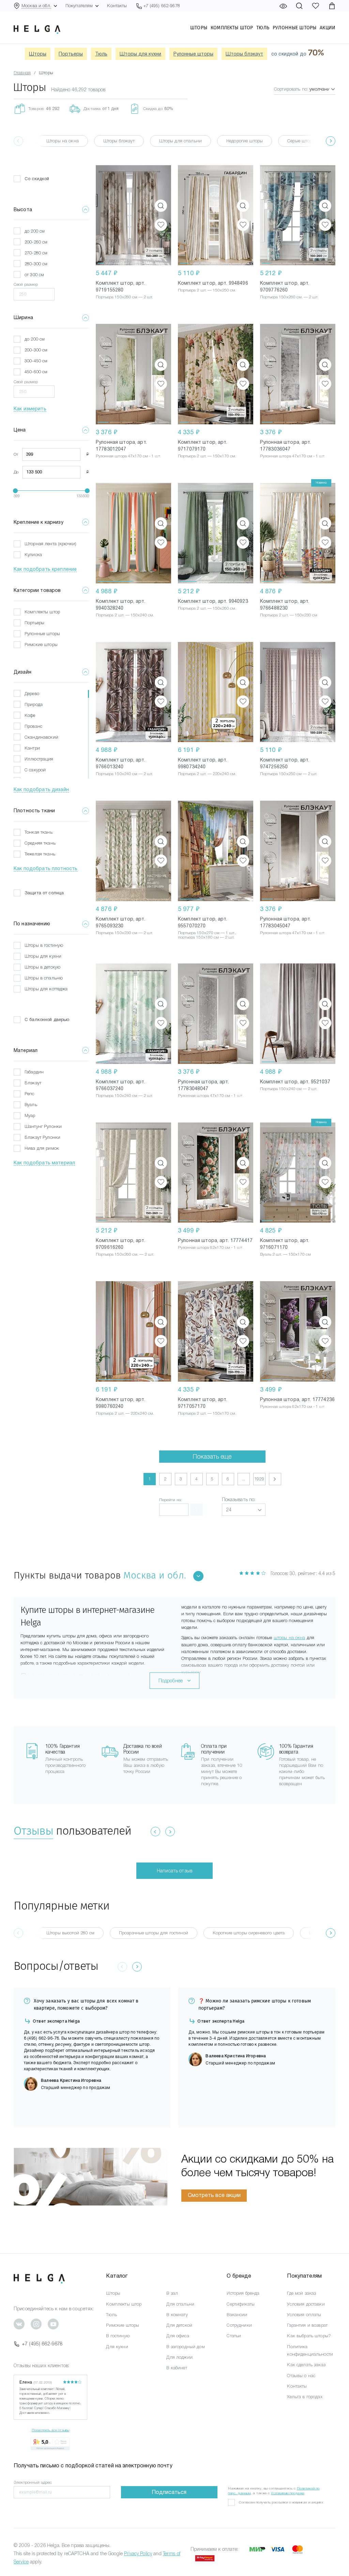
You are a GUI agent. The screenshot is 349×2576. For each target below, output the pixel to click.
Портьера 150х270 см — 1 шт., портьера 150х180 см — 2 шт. (207, 935)
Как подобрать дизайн (41, 789)
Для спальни (180, 2304)
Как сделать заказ (306, 2365)
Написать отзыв (174, 1871)
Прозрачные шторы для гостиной (154, 1933)
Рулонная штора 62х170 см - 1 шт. (211, 1247)
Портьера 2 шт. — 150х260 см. (207, 608)
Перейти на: (171, 1500)
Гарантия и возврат (307, 2325)
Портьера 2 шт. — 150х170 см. (207, 456)
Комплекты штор (232, 28)
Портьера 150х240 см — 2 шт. (124, 774)
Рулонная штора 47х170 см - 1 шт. (128, 456)
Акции (328, 28)
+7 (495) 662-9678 (42, 2344)
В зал (172, 2293)
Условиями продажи (288, 2493)
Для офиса (178, 2336)
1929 (259, 1479)
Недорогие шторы (245, 141)
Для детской (179, 2325)
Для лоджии (179, 2357)
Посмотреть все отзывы (50, 2430)
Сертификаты (241, 2304)
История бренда (243, 2293)
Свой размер (26, 284)
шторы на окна (290, 1638)
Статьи (234, 2336)
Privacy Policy (138, 2554)
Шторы (199, 28)
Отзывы (33, 1831)
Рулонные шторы (294, 28)
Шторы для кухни (140, 54)
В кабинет (177, 2368)
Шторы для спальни (180, 141)
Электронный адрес (33, 2482)
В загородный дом (185, 2347)
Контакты (117, 6)
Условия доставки (306, 2304)
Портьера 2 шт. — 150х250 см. (207, 290)
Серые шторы (301, 141)
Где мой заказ (301, 2293)
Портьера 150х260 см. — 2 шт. (289, 297)
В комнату (177, 2315)
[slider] (15, 491)
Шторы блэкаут (244, 54)
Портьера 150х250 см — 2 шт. (289, 774)
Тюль (263, 28)
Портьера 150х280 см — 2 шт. (124, 297)
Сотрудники (239, 2325)
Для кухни (117, 2347)
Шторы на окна (63, 141)
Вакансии (237, 2315)
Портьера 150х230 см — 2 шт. (124, 933)
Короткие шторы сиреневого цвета (249, 1933)
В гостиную (118, 2336)
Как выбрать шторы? (309, 2336)
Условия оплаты (304, 2315)
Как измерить (30, 409)
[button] (101, 215)
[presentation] (331, 141)
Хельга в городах (305, 2397)
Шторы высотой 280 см (70, 1933)
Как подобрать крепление (45, 569)
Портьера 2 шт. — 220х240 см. (207, 774)
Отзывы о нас (301, 2376)
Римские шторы (123, 2325)
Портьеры (71, 54)
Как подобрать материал (44, 1163)
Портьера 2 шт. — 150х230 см (289, 615)
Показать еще (212, 1457)
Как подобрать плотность (45, 868)
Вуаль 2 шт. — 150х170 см (285, 1254)
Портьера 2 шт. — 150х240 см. (125, 615)
